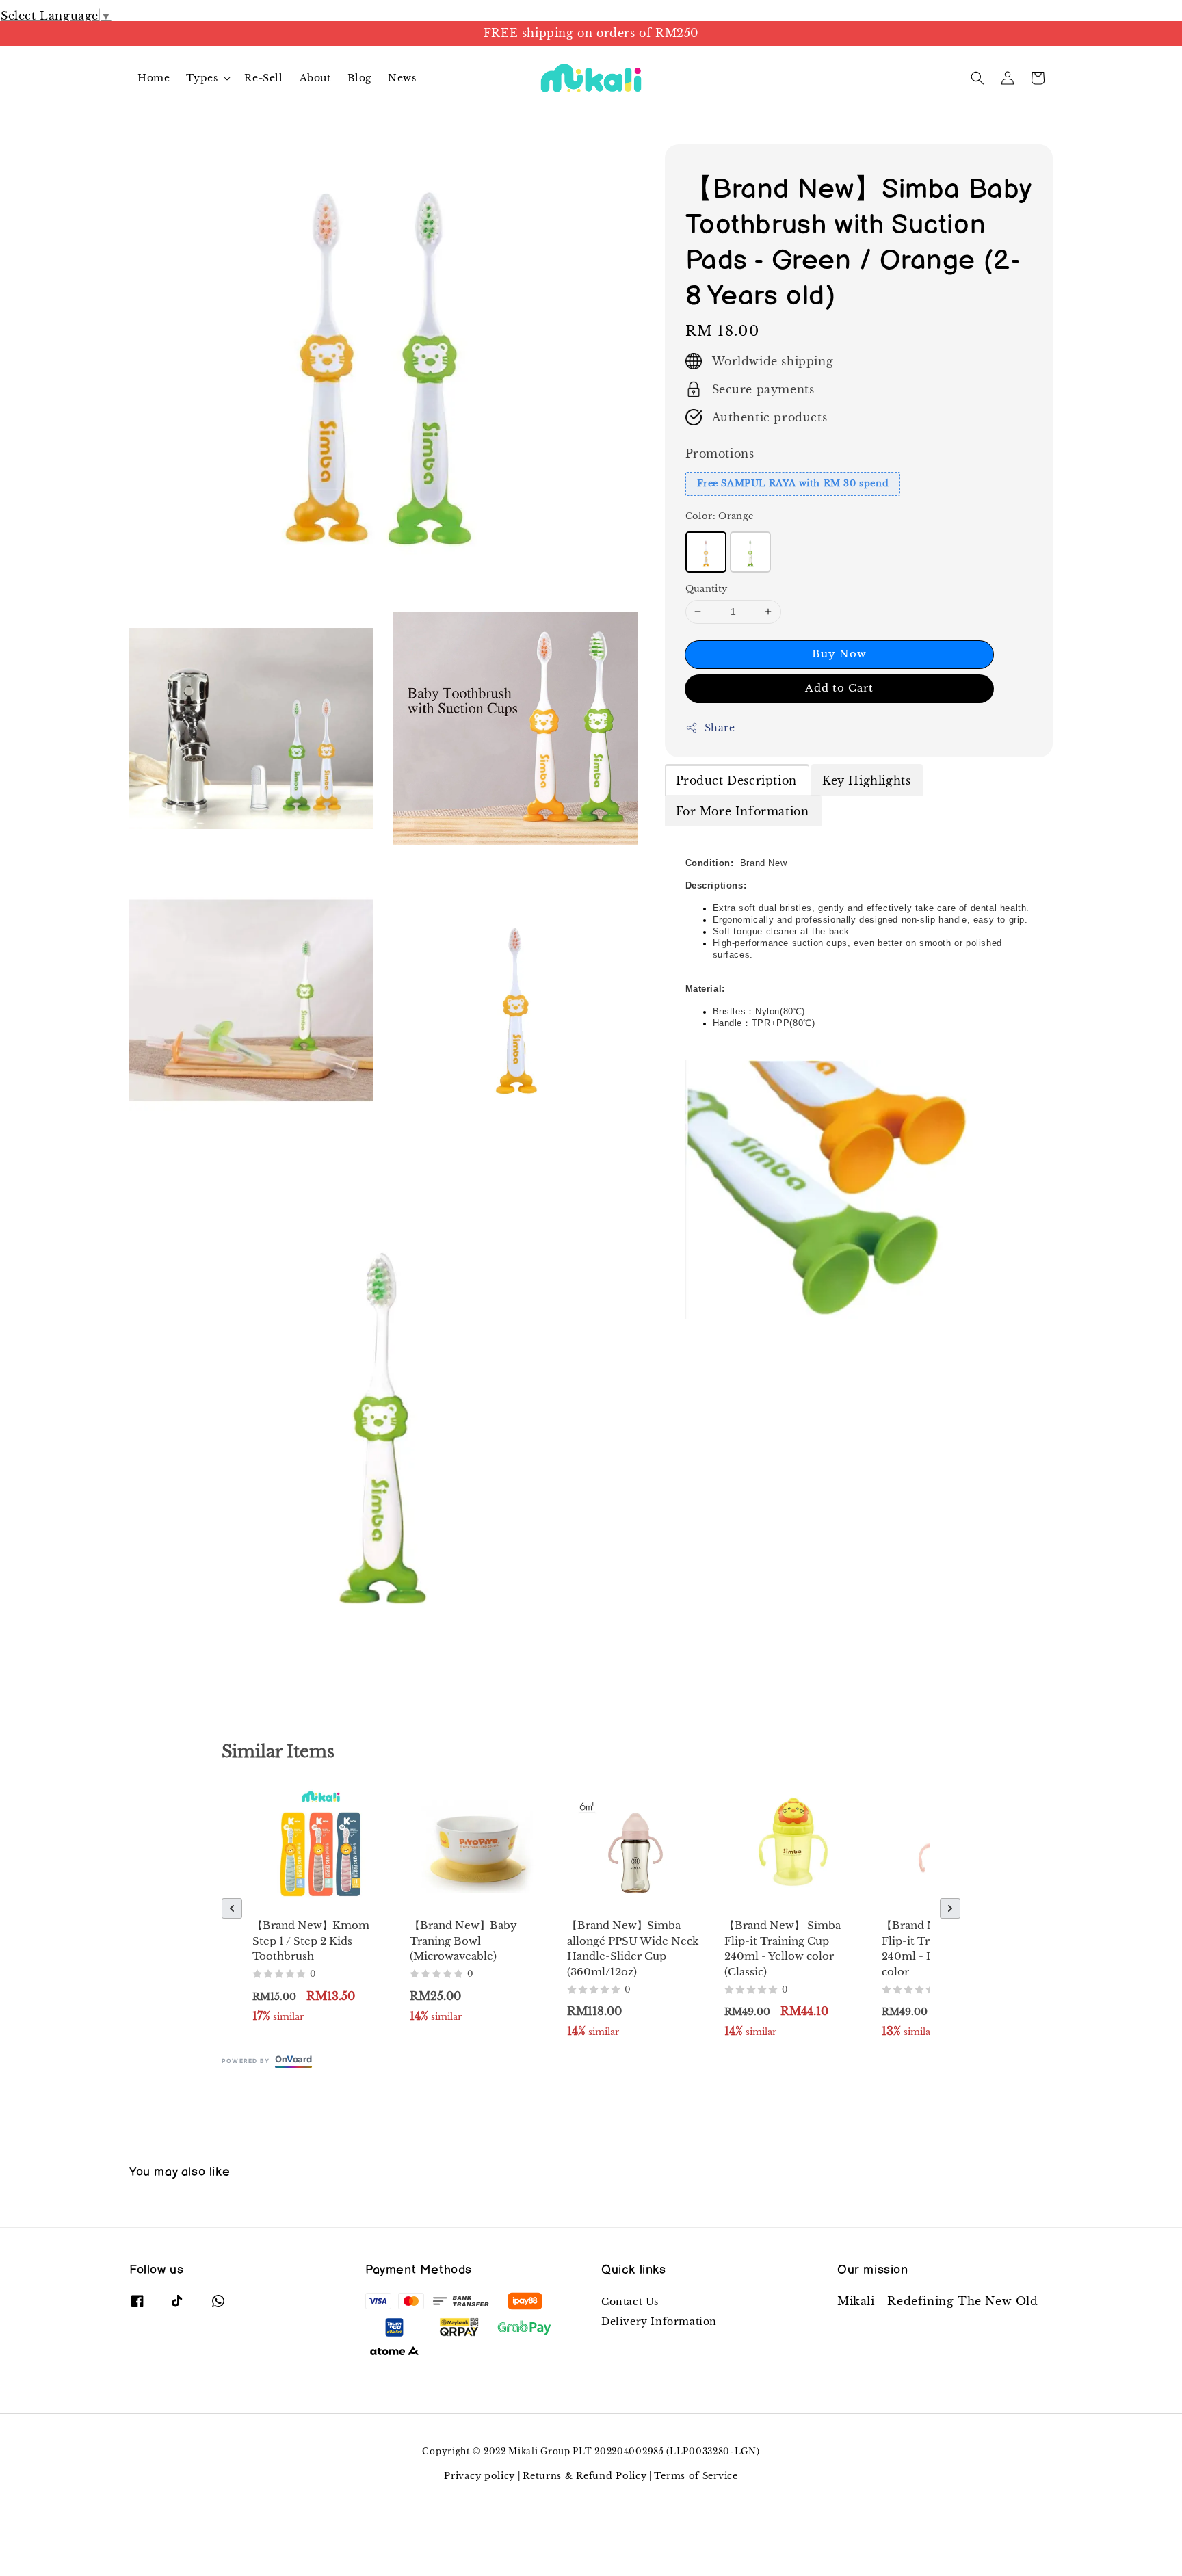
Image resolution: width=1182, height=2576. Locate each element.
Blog (359, 78)
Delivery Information (659, 2322)
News (402, 78)
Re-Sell (263, 78)
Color (720, 516)
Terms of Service (696, 2476)
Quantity (707, 589)
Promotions (720, 454)
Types (202, 78)
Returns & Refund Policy (585, 2476)
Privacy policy (480, 2476)
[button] (977, 78)
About (315, 78)
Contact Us (630, 2302)
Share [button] (720, 728)
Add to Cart (839, 688)
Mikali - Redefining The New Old (938, 2301)
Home (154, 78)
